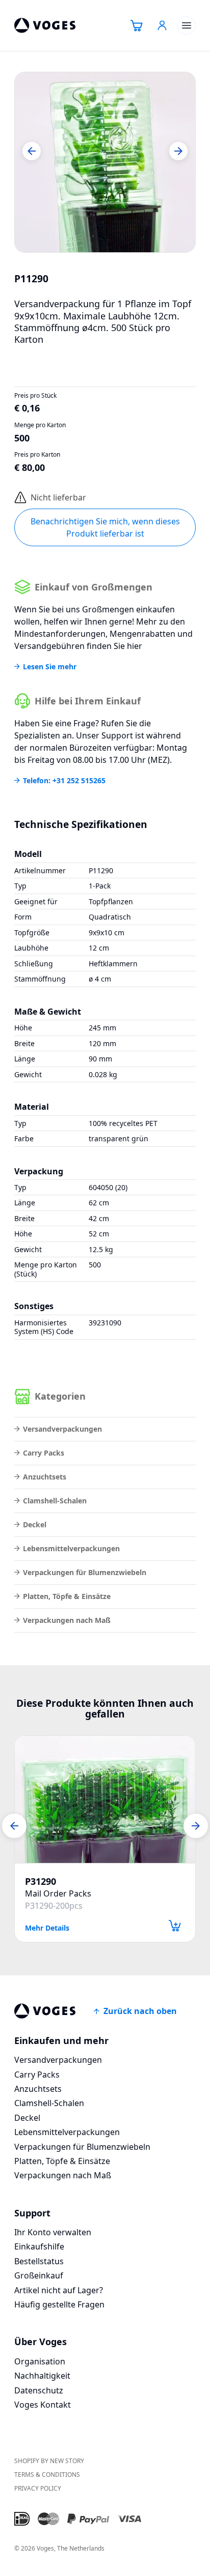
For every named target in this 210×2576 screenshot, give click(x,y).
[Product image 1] (105, 162)
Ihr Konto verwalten (53, 2232)
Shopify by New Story (49, 2461)
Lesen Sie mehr (50, 667)
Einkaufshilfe (39, 2246)
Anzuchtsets (45, 1477)
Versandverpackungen (62, 1429)
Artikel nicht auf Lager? (59, 2290)
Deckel (35, 1524)
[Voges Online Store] (45, 25)
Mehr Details (47, 1927)
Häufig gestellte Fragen (59, 2304)
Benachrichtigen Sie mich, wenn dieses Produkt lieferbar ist (105, 527)
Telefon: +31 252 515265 (64, 781)
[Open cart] (137, 25)
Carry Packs (44, 1453)
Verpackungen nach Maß (67, 1620)
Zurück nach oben (140, 2011)
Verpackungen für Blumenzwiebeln (85, 1572)
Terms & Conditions (47, 2475)
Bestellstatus (39, 2261)
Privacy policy (38, 2488)
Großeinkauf (39, 2275)
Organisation (40, 2361)
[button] (32, 151)
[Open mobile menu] (187, 25)
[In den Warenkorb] (175, 1926)
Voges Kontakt (43, 2405)
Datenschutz (39, 2390)
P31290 (41, 1882)
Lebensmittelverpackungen (71, 1548)
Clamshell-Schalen (55, 1501)
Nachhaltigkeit (42, 2376)
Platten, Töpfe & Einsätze (67, 1596)
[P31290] (105, 1799)
